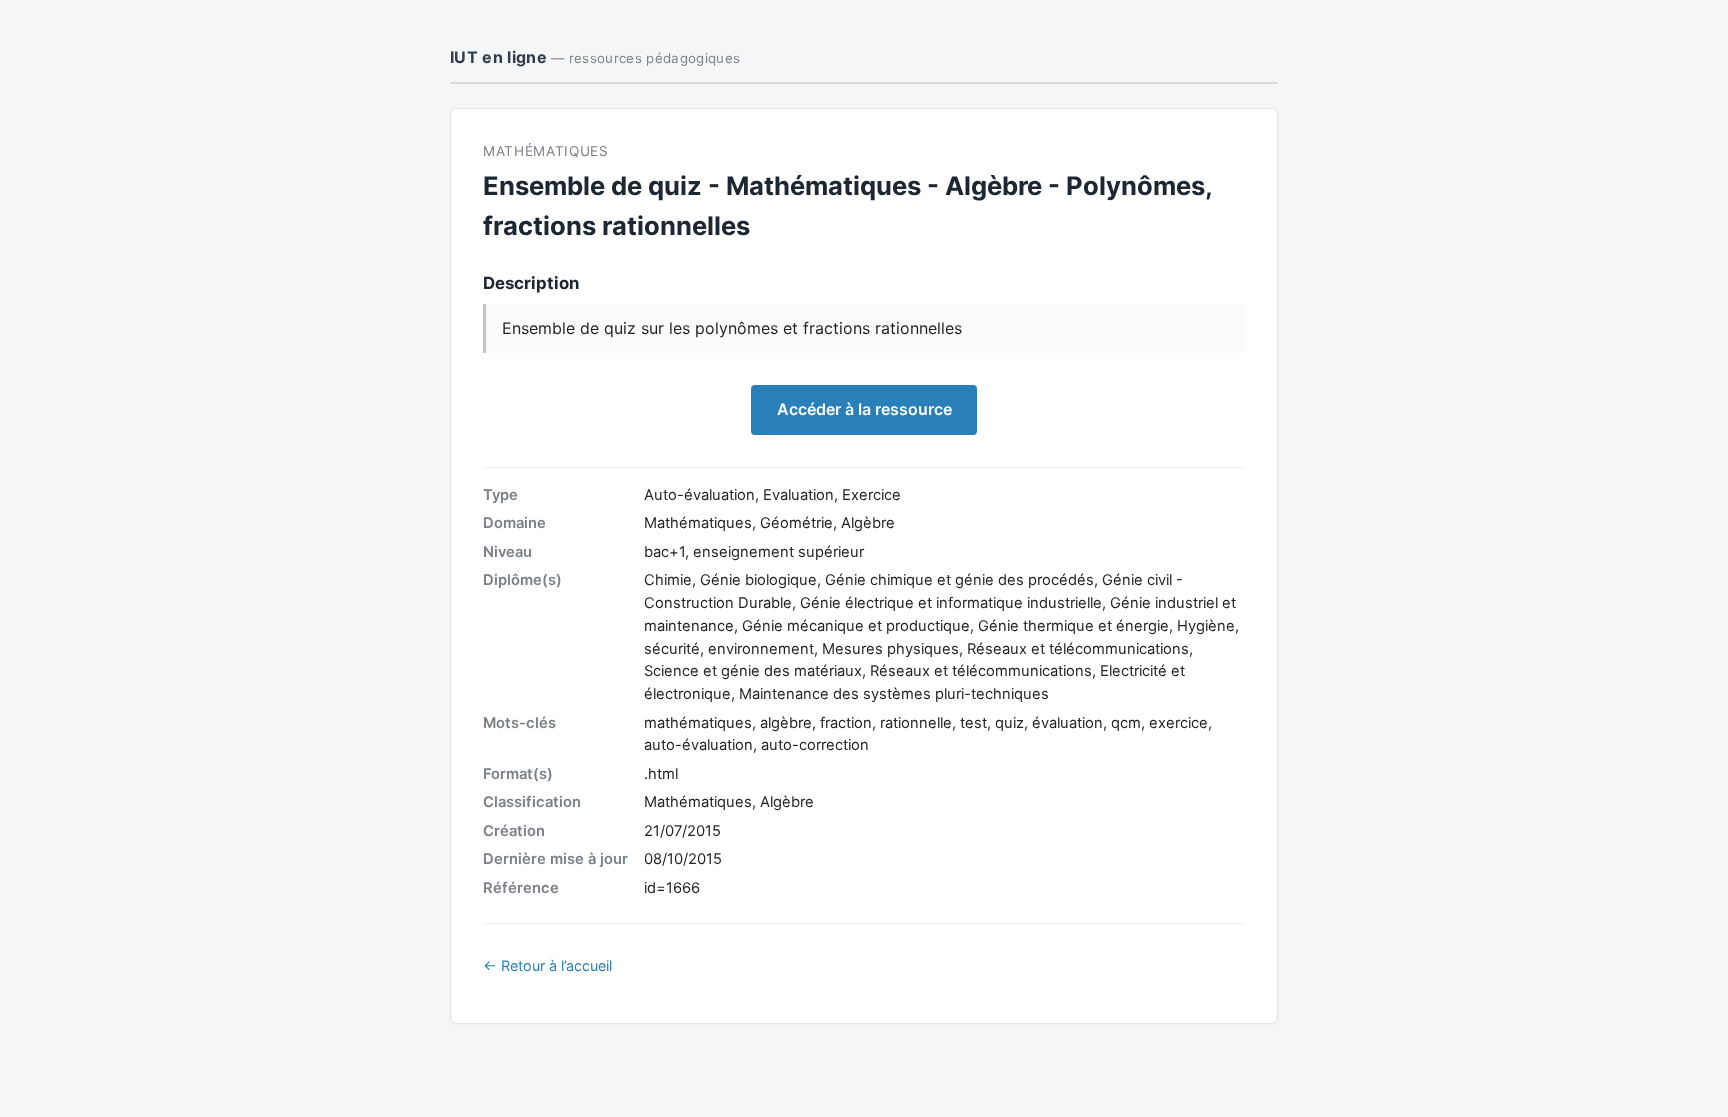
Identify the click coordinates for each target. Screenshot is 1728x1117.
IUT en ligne (595, 57)
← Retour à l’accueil (547, 965)
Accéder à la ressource (864, 409)
